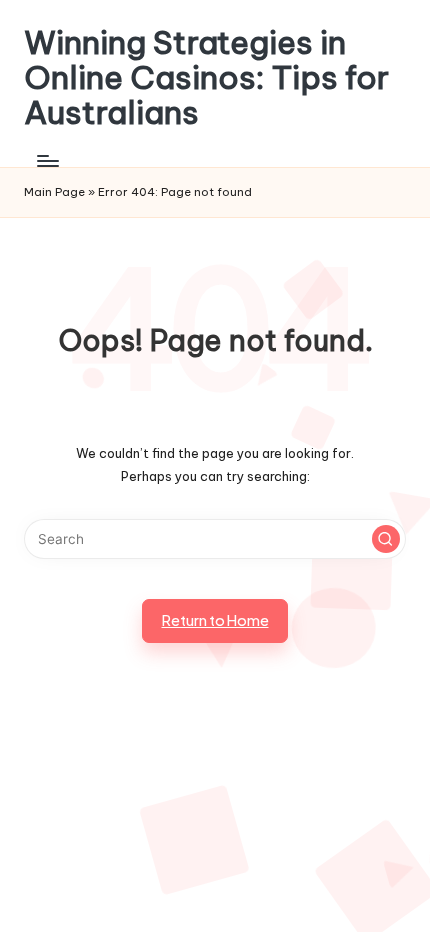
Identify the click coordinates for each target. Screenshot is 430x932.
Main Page (54, 192)
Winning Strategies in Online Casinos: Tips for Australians (206, 78)
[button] (386, 539)
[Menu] (47, 161)
